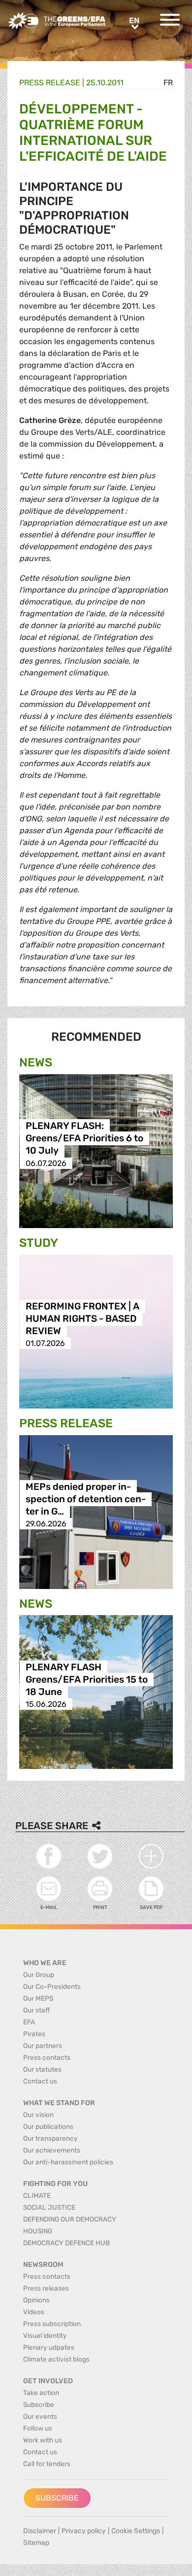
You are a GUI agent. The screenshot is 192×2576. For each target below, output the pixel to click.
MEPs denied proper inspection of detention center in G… (86, 1499)
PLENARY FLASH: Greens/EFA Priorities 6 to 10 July (84, 1139)
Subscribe (57, 2498)
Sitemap (36, 2543)
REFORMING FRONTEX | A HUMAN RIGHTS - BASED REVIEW (82, 1319)
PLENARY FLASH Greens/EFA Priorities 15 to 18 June (87, 1679)
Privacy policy (84, 2531)
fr (168, 83)
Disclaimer (40, 2531)
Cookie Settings (136, 2531)
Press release (50, 83)
